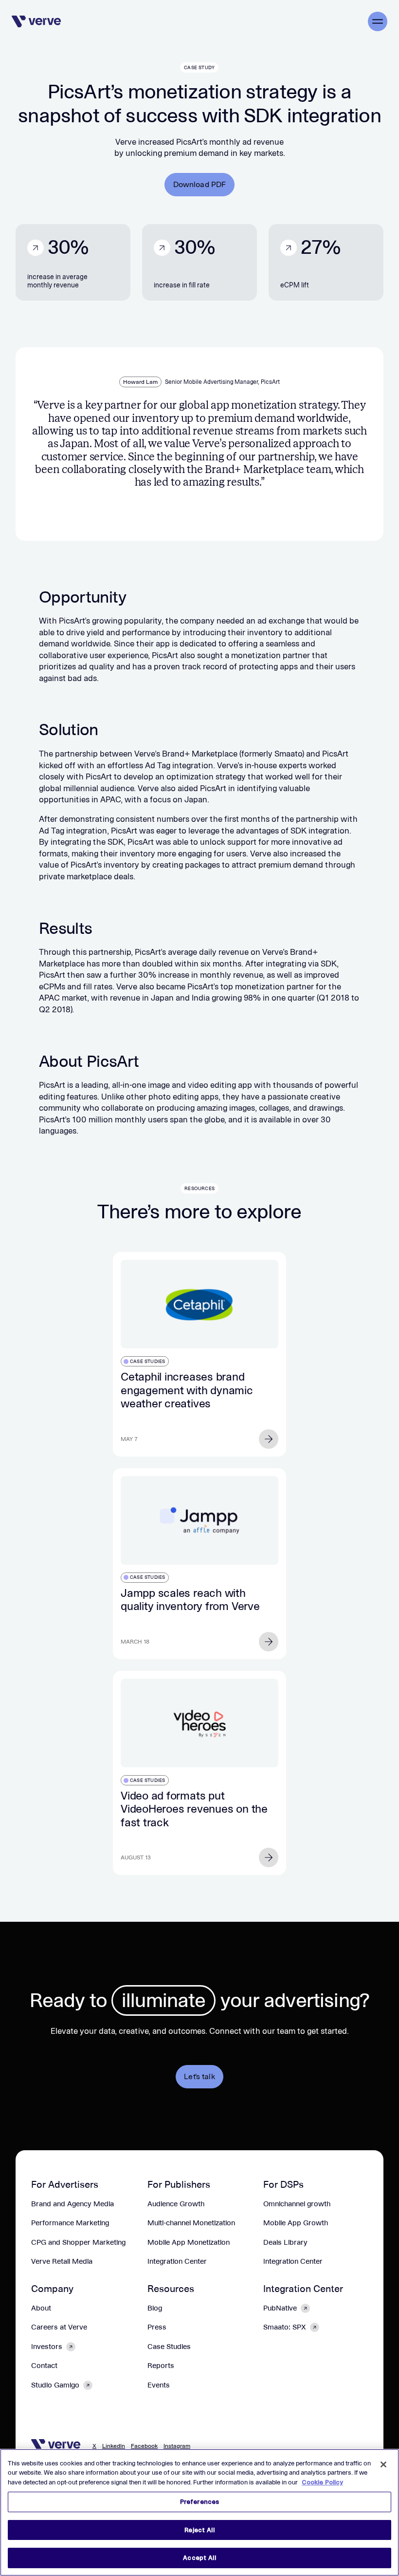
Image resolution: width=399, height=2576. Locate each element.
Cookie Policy (322, 2482)
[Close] (383, 2464)
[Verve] (36, 21)
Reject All (199, 2530)
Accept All (199, 2558)
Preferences (199, 2502)
